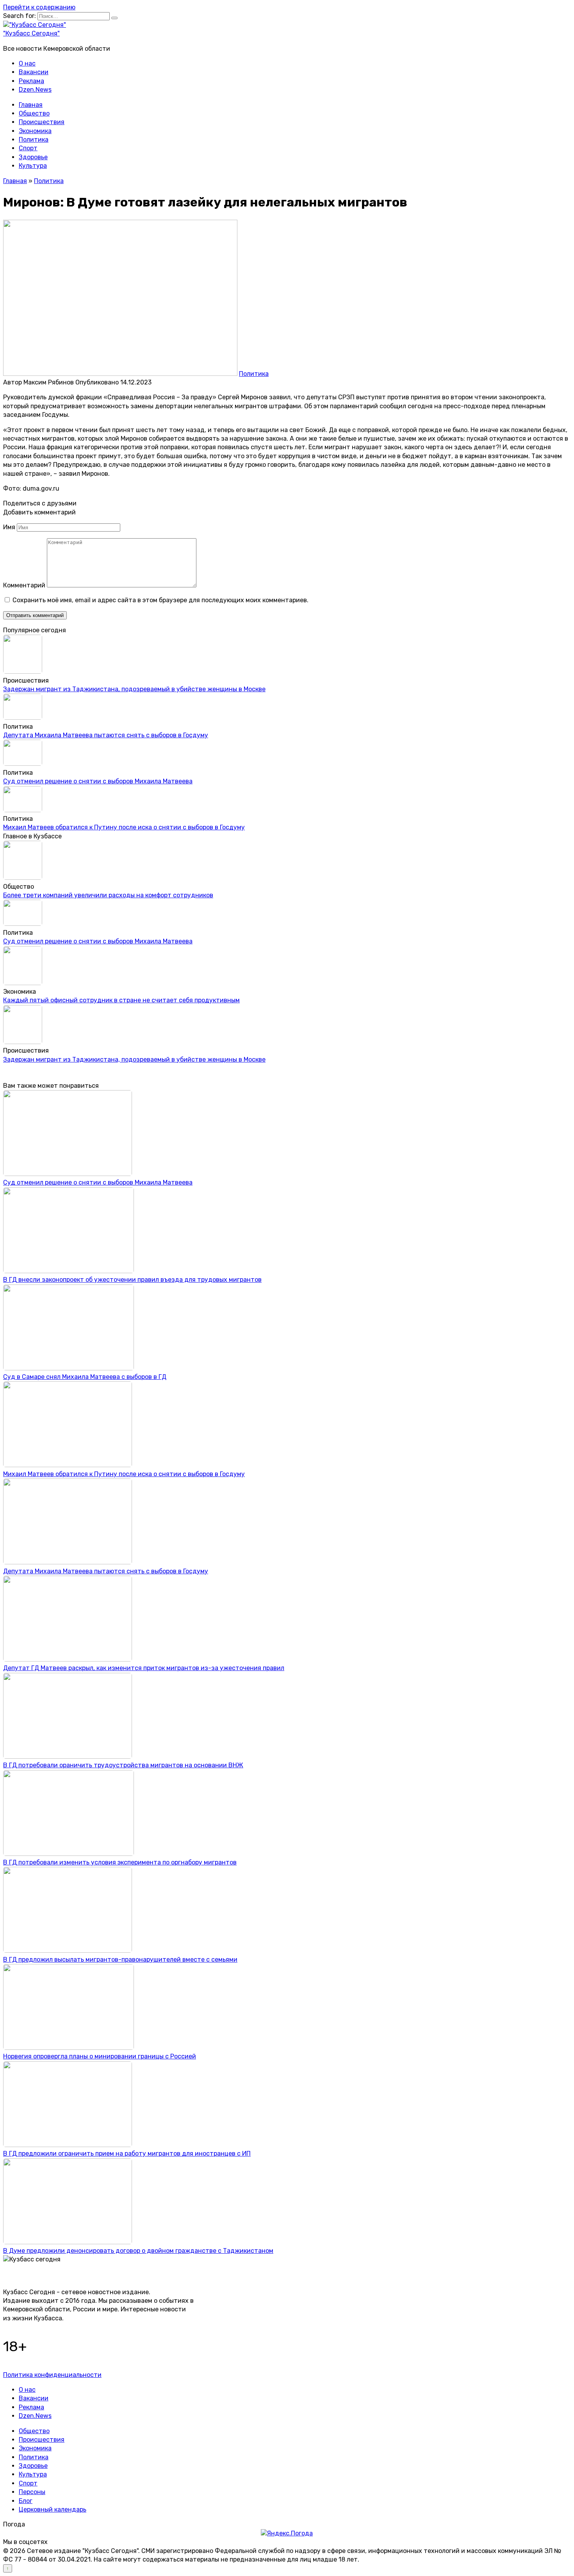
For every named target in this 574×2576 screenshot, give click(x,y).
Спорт (28, 148)
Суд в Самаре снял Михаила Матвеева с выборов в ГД (85, 1377)
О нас (27, 63)
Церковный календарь (53, 2509)
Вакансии (34, 72)
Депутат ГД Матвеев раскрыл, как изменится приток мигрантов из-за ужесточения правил (144, 1668)
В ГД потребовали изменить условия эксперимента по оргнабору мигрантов (120, 1862)
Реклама (31, 81)
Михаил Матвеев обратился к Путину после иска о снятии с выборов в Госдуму (124, 827)
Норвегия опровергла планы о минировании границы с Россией (100, 2056)
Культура (33, 166)
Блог (26, 2501)
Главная (31, 105)
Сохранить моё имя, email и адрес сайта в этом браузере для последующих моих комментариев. (160, 600)
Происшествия (42, 122)
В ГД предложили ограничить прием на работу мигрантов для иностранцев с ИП (127, 2153)
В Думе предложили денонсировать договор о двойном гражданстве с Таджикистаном (138, 2251)
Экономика (35, 131)
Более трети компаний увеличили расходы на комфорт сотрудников (108, 895)
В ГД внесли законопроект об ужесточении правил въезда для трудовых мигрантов (132, 1280)
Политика (34, 140)
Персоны (32, 2492)
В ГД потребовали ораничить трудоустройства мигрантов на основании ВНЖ (123, 1765)
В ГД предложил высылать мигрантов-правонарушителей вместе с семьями (120, 1960)
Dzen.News (35, 90)
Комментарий (24, 585)
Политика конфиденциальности (52, 2375)
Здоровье (33, 157)
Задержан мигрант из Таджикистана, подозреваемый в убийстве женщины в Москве (134, 689)
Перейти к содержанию (39, 7)
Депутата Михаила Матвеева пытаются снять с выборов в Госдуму (106, 735)
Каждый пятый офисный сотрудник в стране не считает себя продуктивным (121, 1000)
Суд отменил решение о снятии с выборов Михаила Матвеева (98, 781)
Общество (34, 113)
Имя (9, 527)
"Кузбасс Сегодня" (31, 33)
